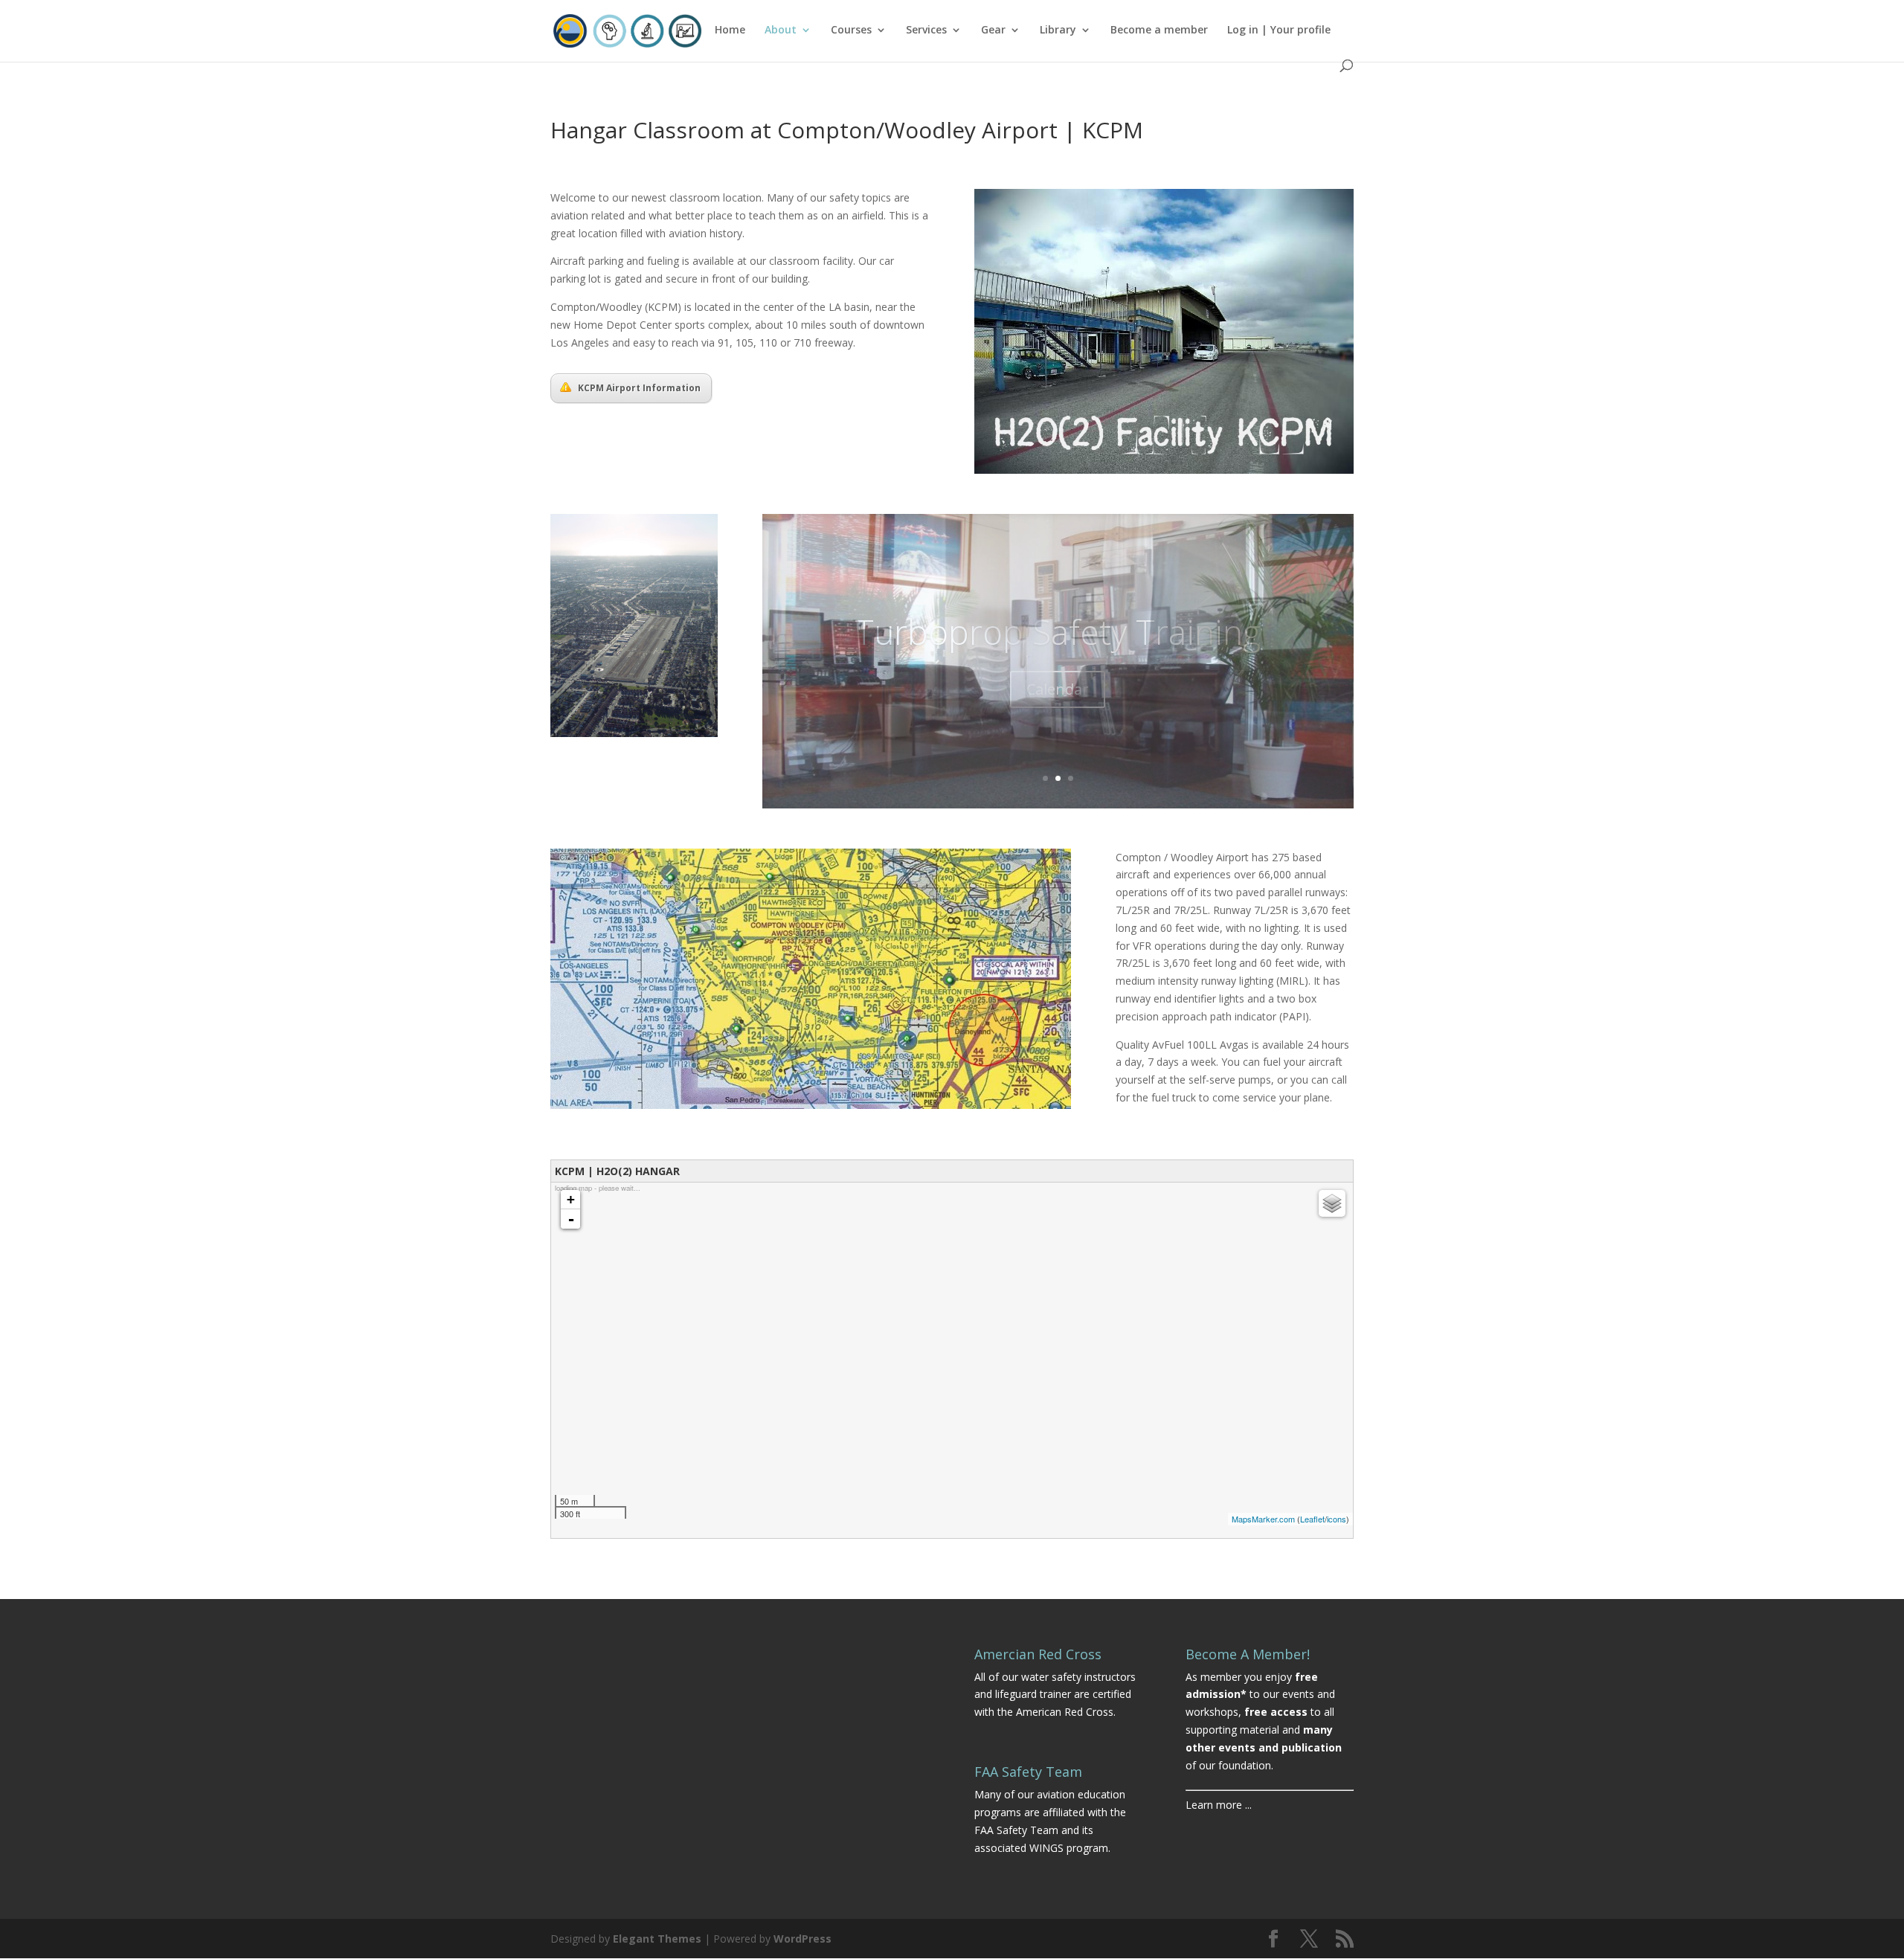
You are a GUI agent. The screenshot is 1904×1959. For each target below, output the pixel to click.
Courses (851, 30)
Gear (993, 30)
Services (926, 30)
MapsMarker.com (1263, 1519)
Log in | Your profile (1279, 30)
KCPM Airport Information (639, 388)
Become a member (1159, 30)
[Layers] (1332, 1203)
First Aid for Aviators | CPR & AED (1058, 631)
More (1058, 706)
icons (1337, 1519)
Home (730, 30)
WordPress (803, 1939)
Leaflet (1312, 1519)
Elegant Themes (657, 1939)
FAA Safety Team (1016, 1830)
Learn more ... (1219, 1805)
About (781, 30)
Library (1058, 30)
